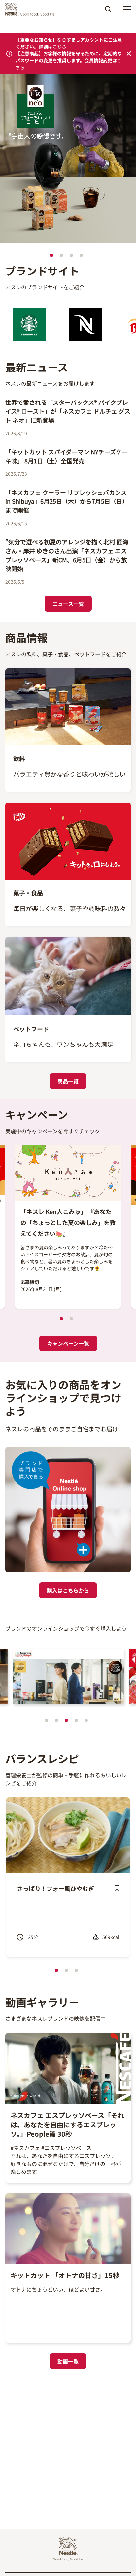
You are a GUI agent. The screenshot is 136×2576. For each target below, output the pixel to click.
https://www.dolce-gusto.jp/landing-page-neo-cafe (63, 84)
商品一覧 (68, 1081)
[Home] (32, 9)
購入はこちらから (68, 1590)
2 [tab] (61, 255)
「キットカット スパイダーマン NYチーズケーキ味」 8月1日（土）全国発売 (67, 456)
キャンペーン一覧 (68, 1343)
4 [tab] (81, 255)
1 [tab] (51, 255)
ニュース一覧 (68, 604)
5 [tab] (86, 1720)
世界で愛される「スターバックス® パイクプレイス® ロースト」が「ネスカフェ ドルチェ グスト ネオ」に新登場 (68, 411)
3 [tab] (71, 255)
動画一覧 (68, 2361)
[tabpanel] (68, 160)
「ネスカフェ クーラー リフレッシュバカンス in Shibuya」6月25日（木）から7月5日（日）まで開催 (67, 501)
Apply (108, 11)
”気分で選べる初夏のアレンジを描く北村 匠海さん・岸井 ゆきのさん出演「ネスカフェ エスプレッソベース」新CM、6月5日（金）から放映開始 (67, 555)
